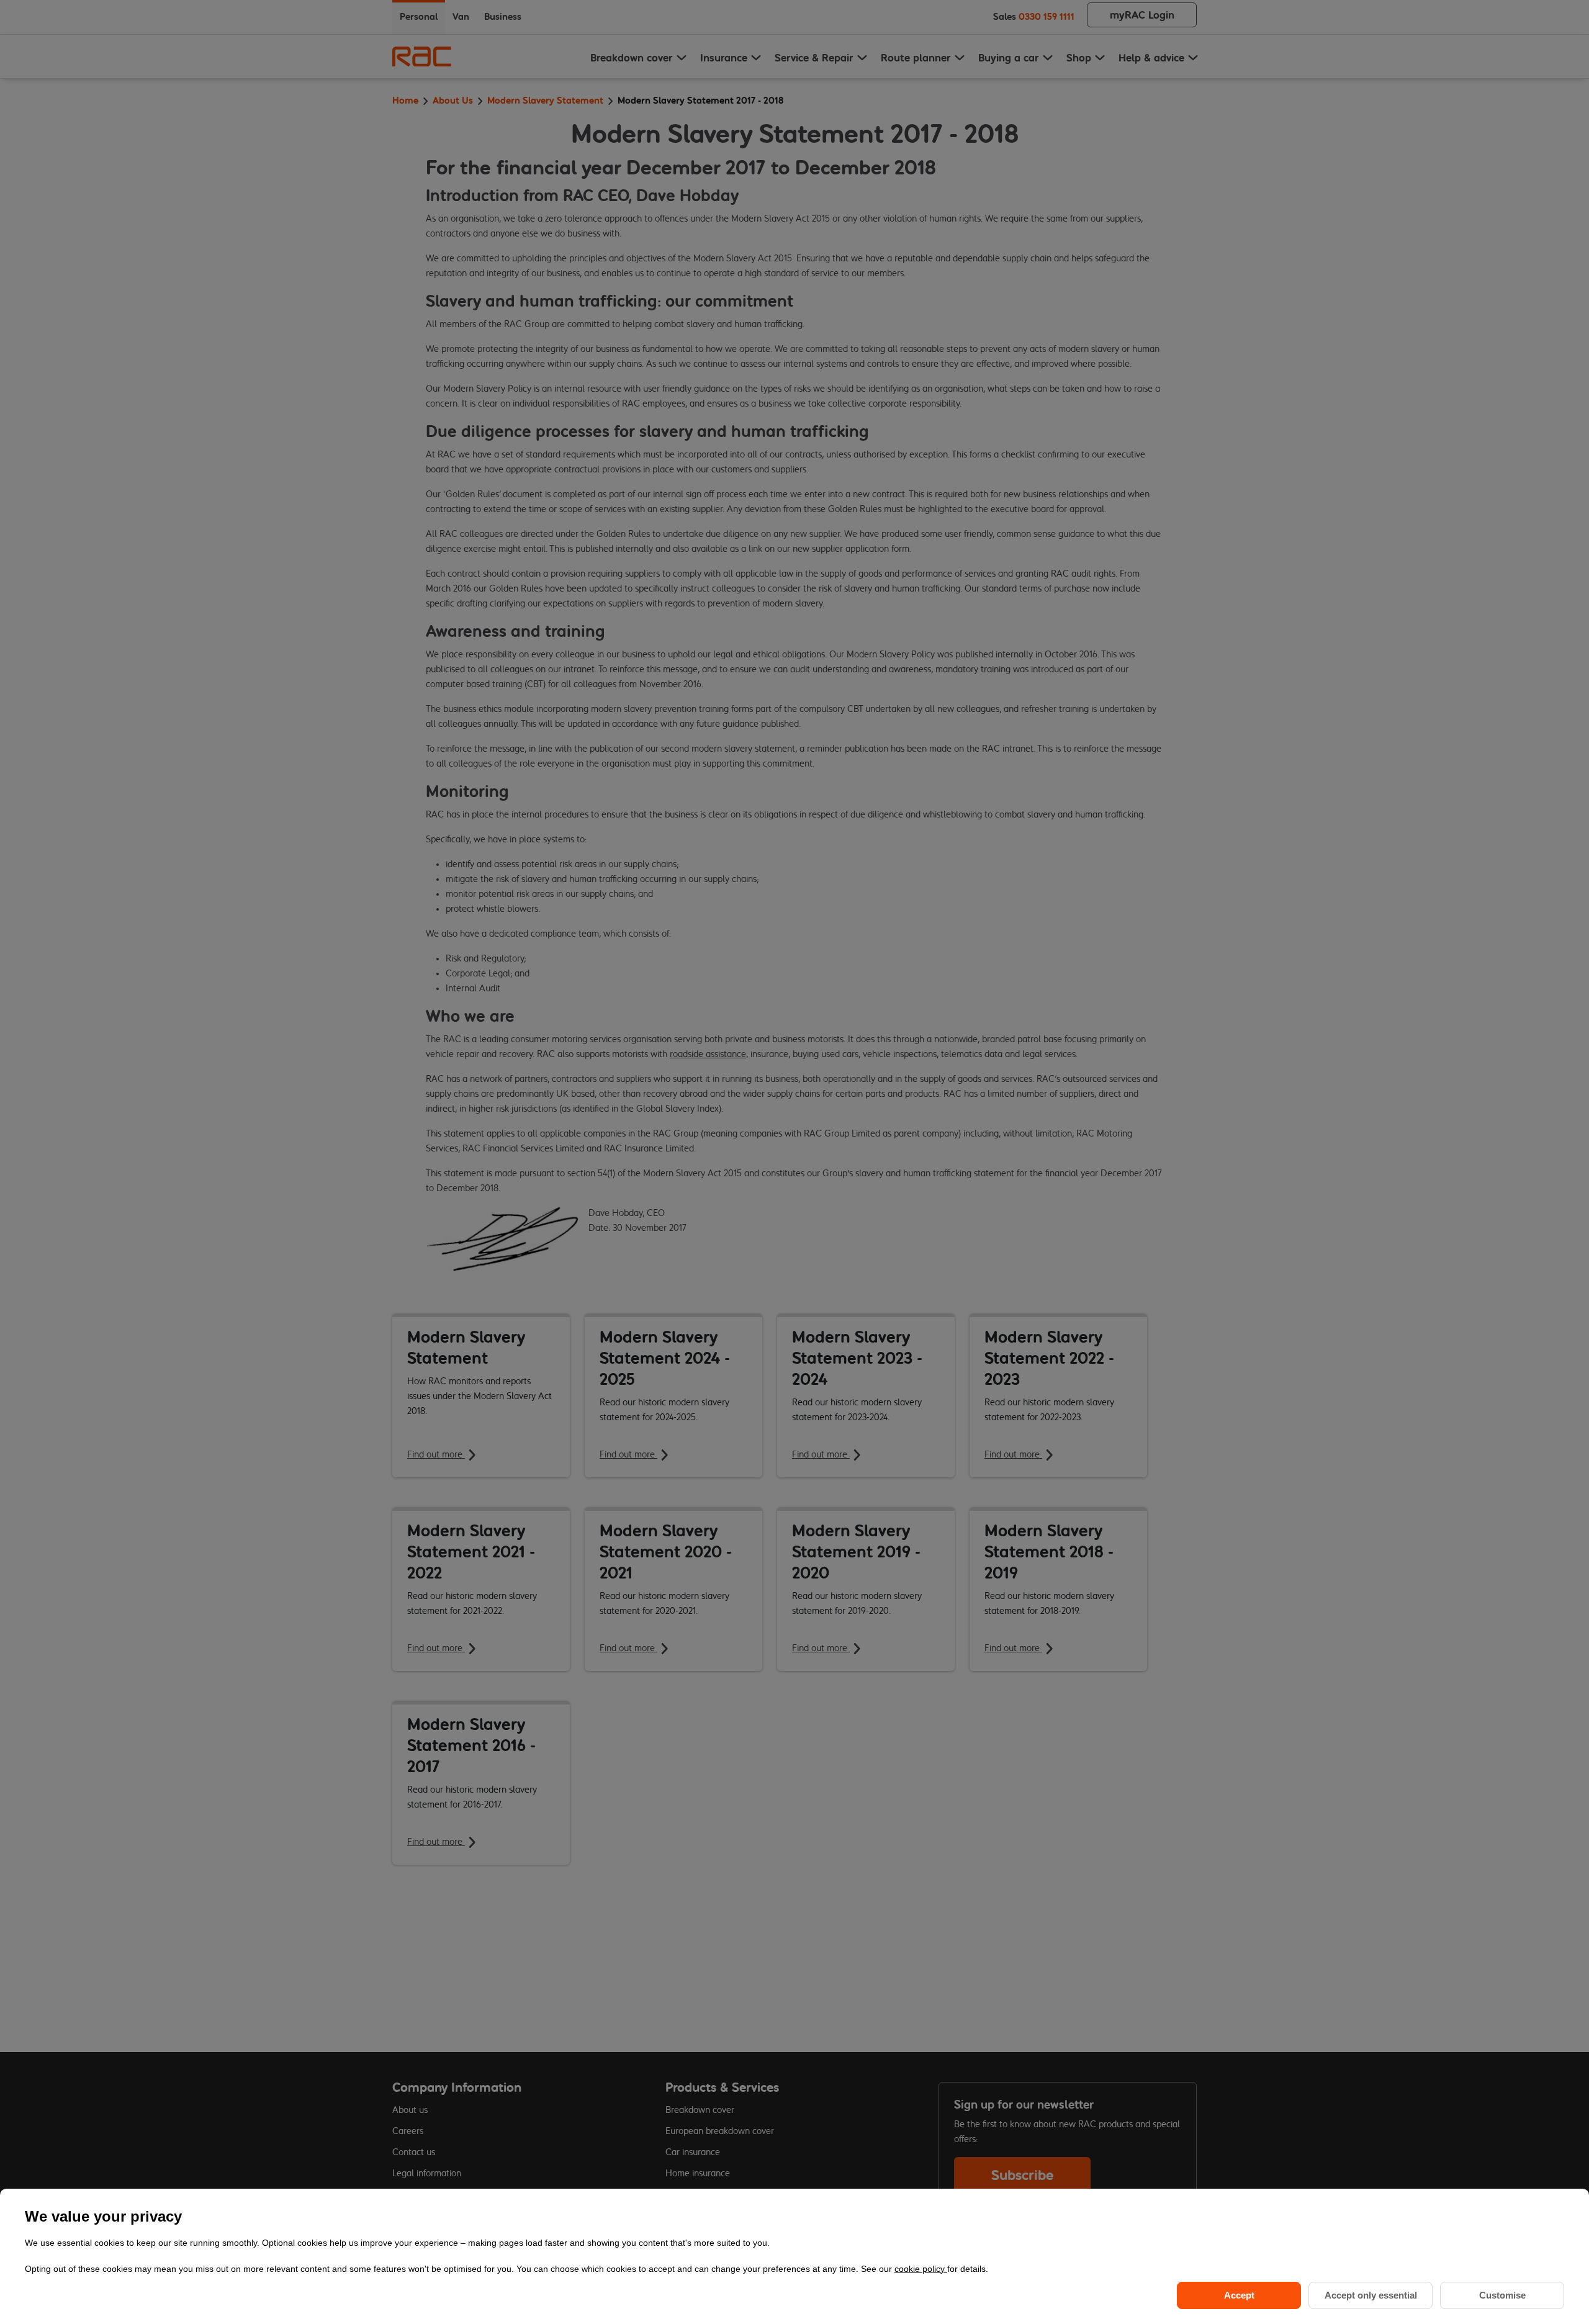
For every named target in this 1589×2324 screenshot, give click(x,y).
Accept (1239, 2295)
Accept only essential (1371, 2295)
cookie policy (921, 2269)
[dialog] (794, 2256)
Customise (1502, 2295)
